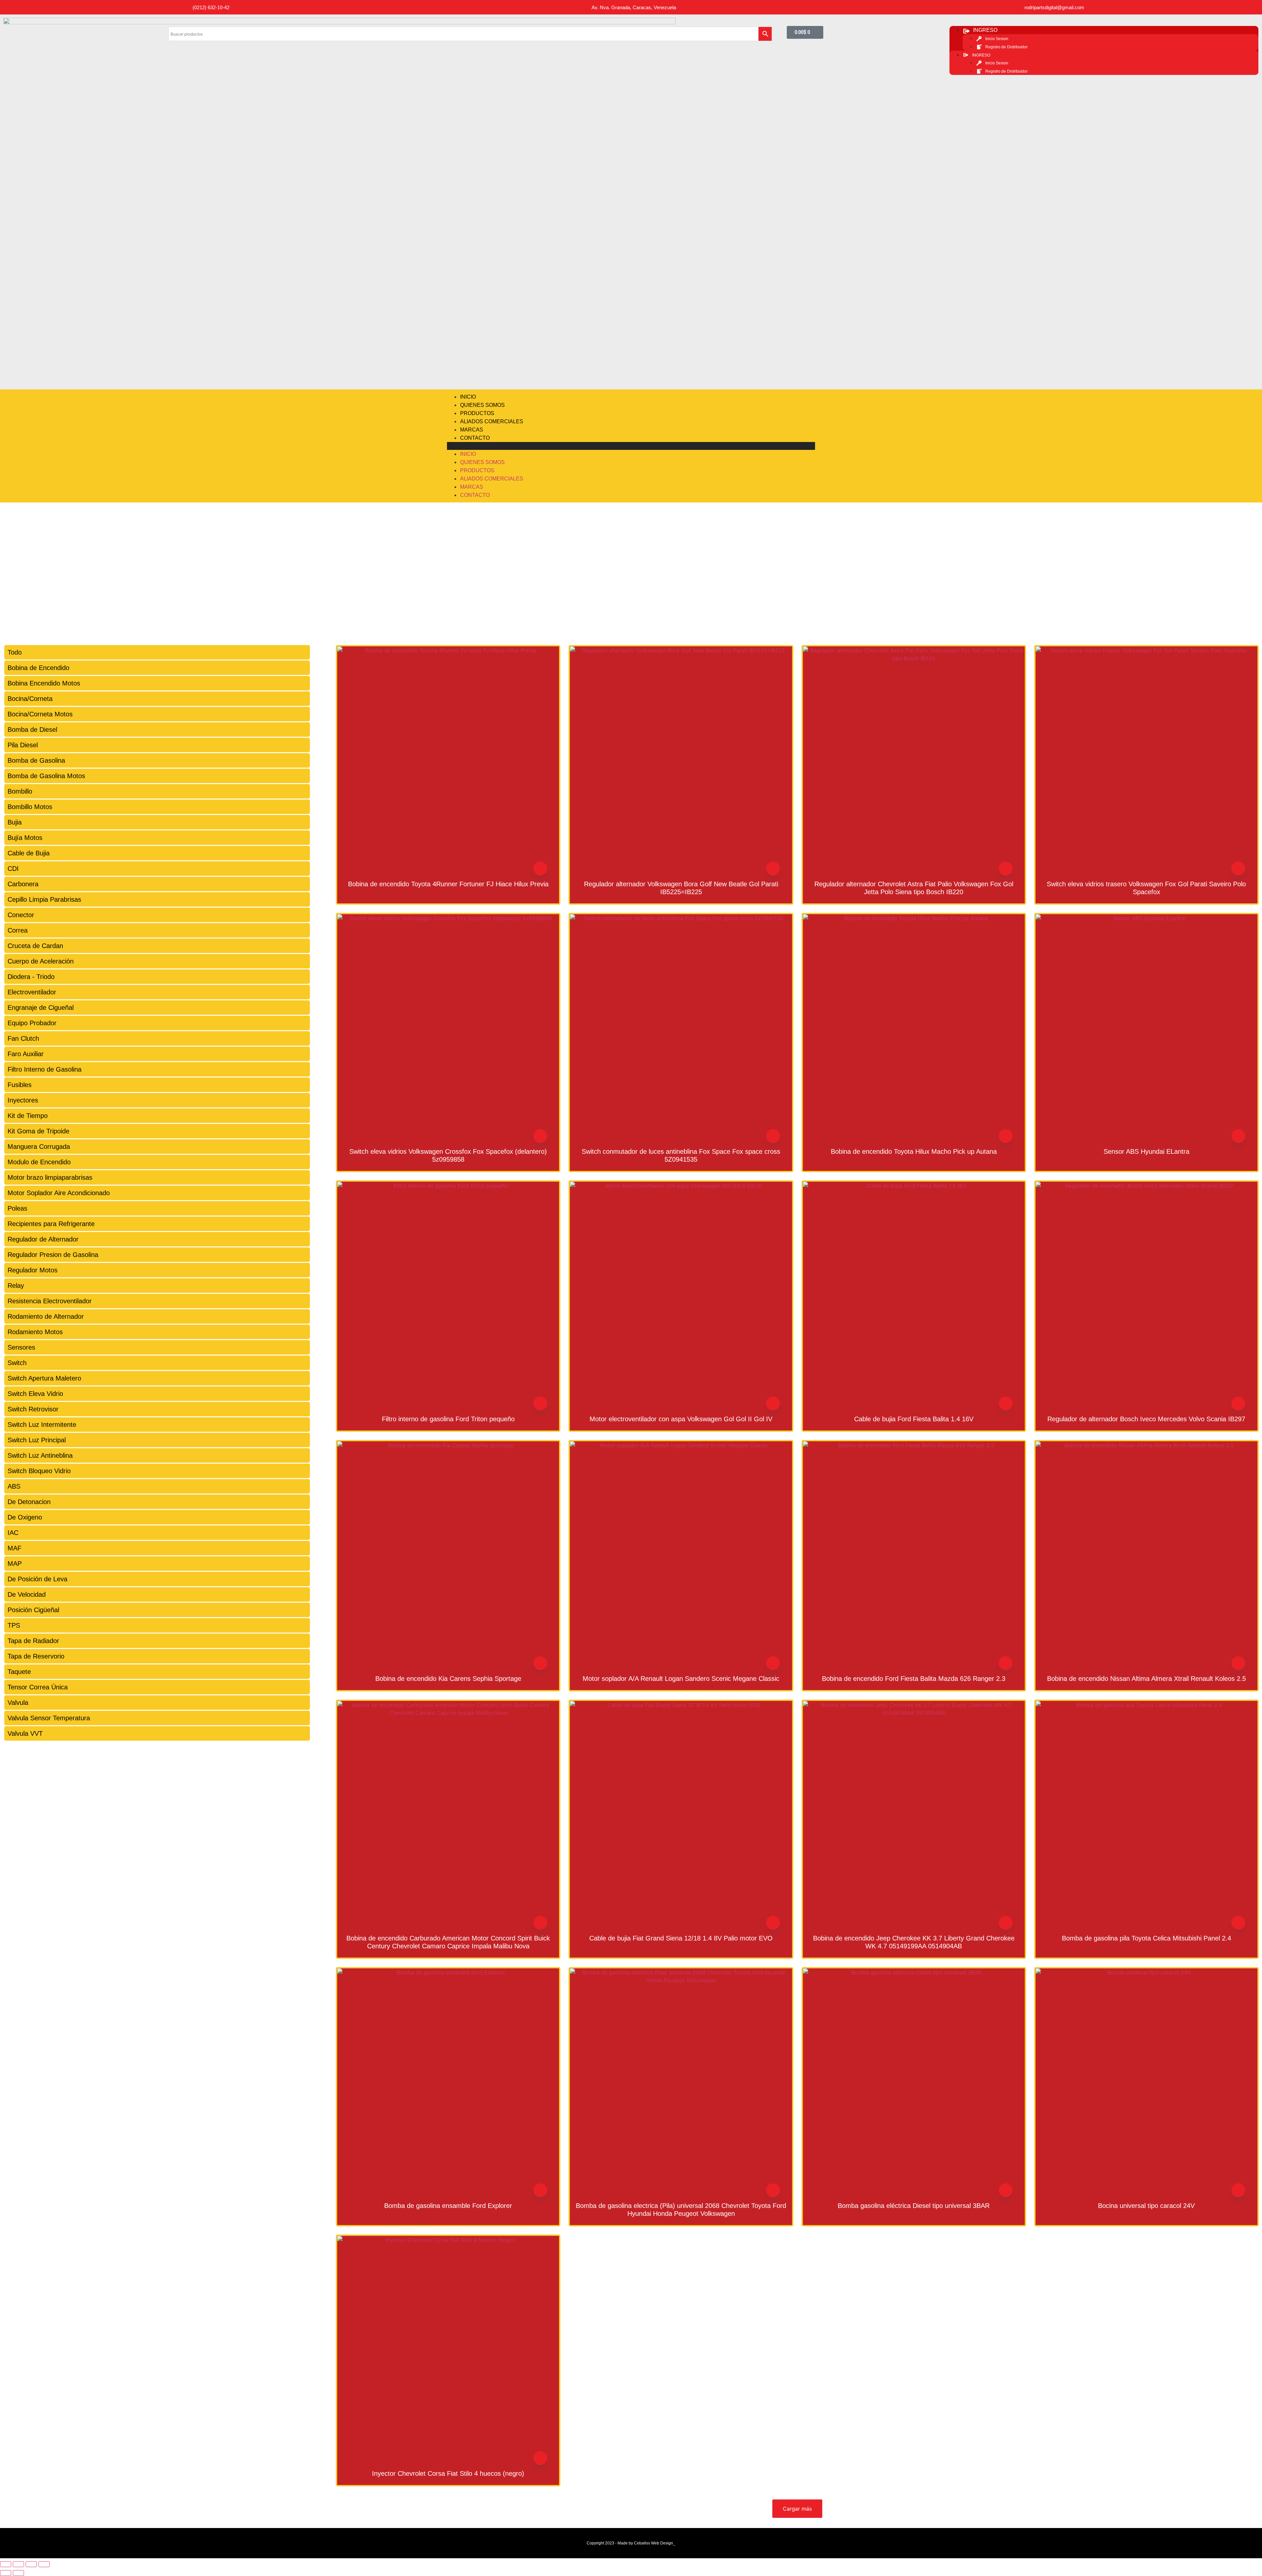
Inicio (468, 397)
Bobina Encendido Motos (44, 683)
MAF (14, 1548)
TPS (14, 1625)
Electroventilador (32, 992)
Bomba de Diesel (32, 730)
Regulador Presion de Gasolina (53, 1255)
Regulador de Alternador (43, 1239)
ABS (14, 1486)
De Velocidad (27, 1594)
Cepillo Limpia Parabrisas (44, 899)
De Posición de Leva (37, 1579)
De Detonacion (29, 1502)
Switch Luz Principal (37, 1440)
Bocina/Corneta (30, 699)
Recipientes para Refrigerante (51, 1224)
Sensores (21, 1347)
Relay (16, 1286)
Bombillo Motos (30, 807)
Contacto (475, 438)
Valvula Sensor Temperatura (49, 1718)
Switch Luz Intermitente (42, 1425)
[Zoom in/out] (44, 2564)
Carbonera (23, 884)
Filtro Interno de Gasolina (45, 1069)
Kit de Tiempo (28, 1116)
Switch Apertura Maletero (44, 1378)
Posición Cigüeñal (33, 1610)
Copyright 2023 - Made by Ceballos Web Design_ (631, 2543)
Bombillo (20, 791)
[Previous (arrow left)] (6, 2573)
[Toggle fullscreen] (31, 2564)
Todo (15, 652)
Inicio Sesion (997, 39)
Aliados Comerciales (492, 421)
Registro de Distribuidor (1006, 47)
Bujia (15, 822)
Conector (21, 915)
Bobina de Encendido (38, 668)
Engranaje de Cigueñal (41, 1008)
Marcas (472, 430)
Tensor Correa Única (38, 1687)
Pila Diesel (23, 745)
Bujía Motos (25, 838)
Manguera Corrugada (39, 1147)
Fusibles (20, 1085)
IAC (13, 1533)
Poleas (17, 1208)
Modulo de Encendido (39, 1162)
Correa (18, 930)
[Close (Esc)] (6, 2564)
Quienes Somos (482, 405)
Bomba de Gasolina (36, 760)
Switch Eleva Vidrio (35, 1394)
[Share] (18, 2564)
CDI (13, 869)
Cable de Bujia (29, 853)
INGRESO (985, 30)
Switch (17, 1363)
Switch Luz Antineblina (40, 1455)
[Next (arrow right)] (18, 2573)
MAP (15, 1564)
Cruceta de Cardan (35, 946)
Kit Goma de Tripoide (38, 1131)
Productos (477, 413)
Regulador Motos (33, 1270)
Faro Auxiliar (26, 1054)
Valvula (18, 1703)
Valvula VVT (25, 1733)
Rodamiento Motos (35, 1332)
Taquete (19, 1672)
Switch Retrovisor (33, 1409)
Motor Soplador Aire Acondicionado (59, 1193)
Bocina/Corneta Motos (40, 714)
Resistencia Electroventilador (50, 1301)
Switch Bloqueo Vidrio (39, 1471)
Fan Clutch (23, 1038)
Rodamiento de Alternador (46, 1316)
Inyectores (23, 1100)
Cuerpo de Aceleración (41, 961)
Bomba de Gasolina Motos (46, 776)
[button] (631, 446)
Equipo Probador (32, 1023)
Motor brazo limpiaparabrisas (50, 1177)
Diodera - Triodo (31, 977)
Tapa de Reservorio (36, 1656)
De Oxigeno (25, 1517)
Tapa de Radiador (33, 1641)
